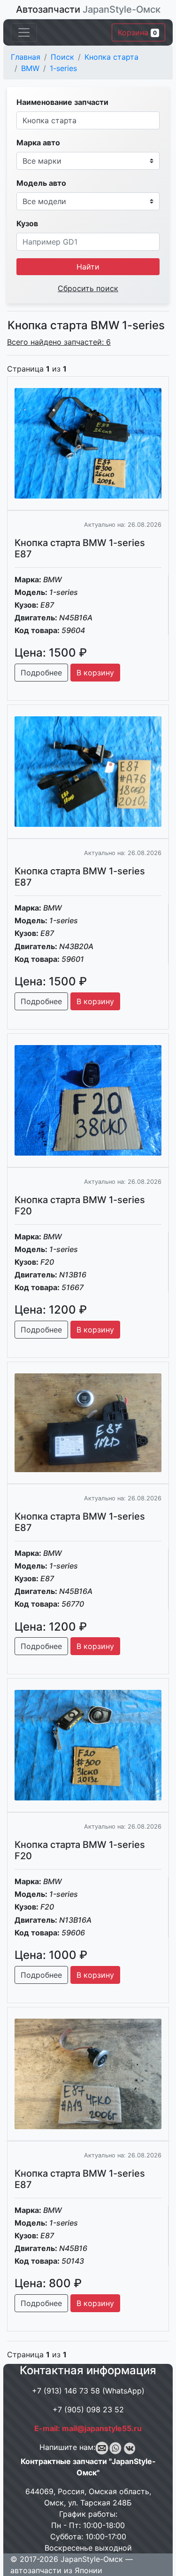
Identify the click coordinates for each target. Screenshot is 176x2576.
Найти (88, 267)
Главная (26, 57)
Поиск (62, 57)
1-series (63, 68)
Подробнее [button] (41, 673)
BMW (30, 68)
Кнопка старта (111, 57)
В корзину (95, 673)
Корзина (137, 32)
